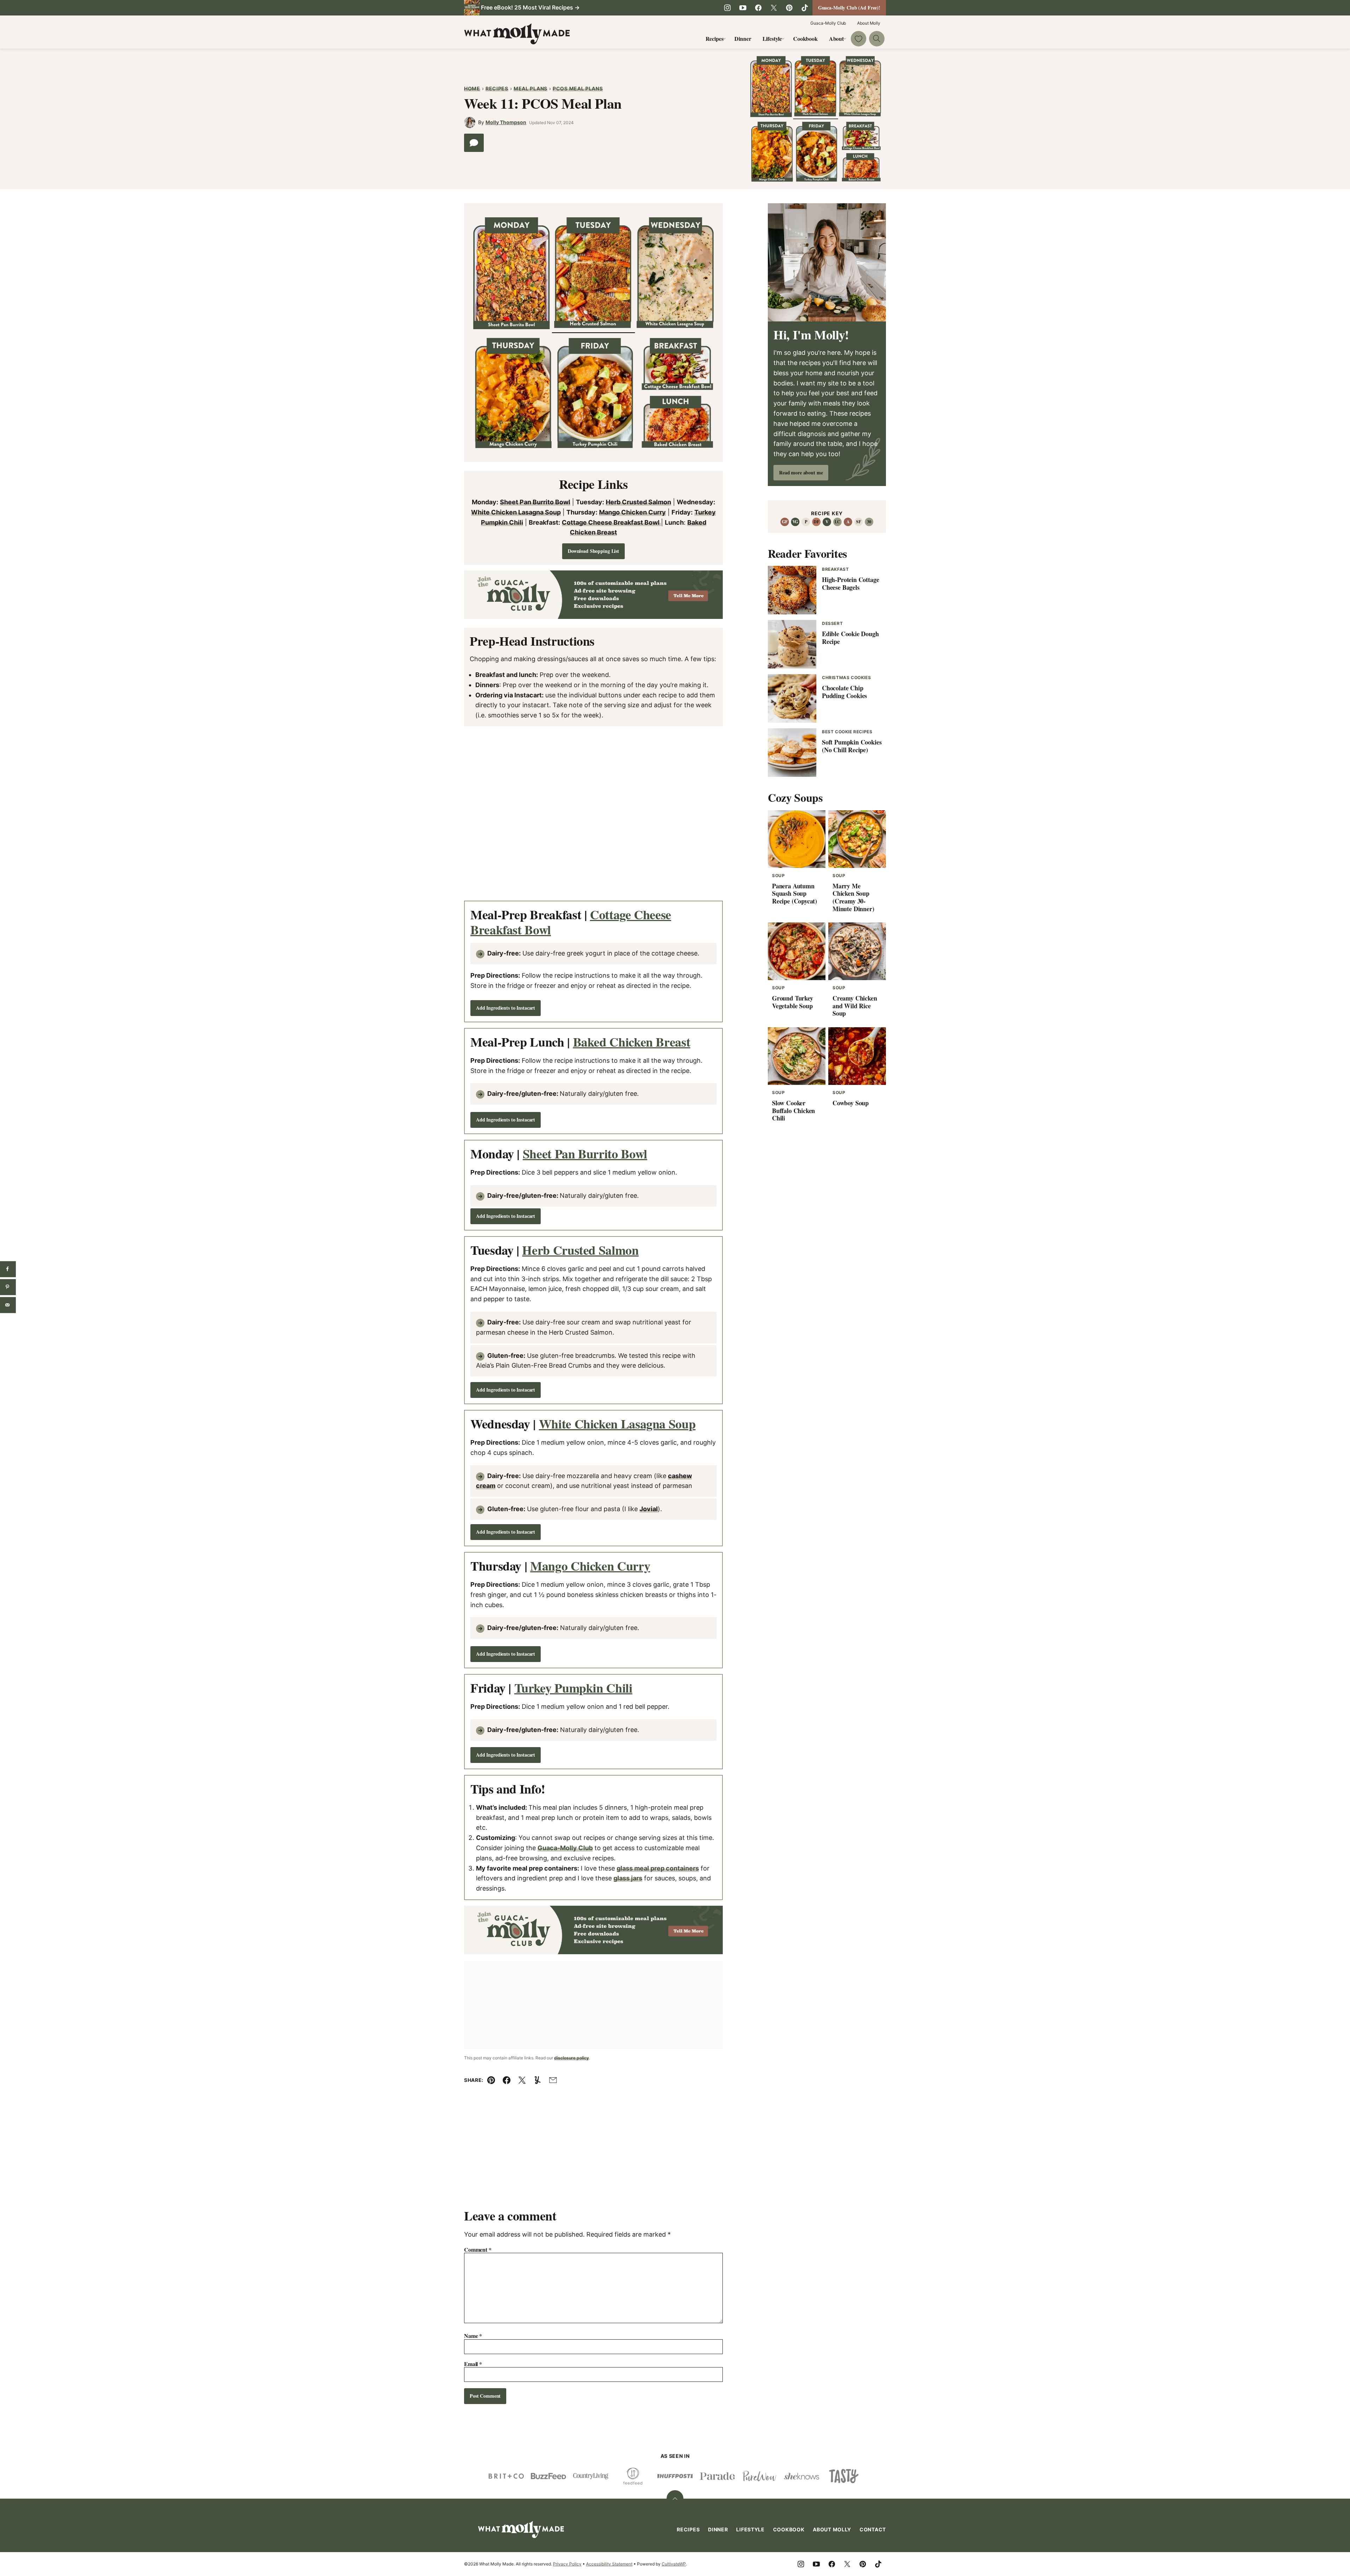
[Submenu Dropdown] (724, 39)
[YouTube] (743, 8)
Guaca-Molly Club (828, 23)
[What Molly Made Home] (517, 34)
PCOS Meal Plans (578, 88)
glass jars (628, 1878)
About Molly (869, 23)
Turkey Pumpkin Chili (573, 1688)
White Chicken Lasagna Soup (516, 512)
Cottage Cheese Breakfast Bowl (611, 522)
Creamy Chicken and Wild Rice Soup (855, 1006)
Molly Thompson (506, 122)
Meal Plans (531, 88)
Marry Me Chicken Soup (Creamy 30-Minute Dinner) (853, 897)
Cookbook (805, 39)
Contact (873, 2529)
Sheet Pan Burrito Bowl (535, 502)
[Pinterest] (789, 8)
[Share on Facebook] (8, 1269)
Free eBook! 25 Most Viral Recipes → (530, 7)
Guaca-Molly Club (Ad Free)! (849, 8)
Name (473, 2336)
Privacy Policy (567, 2564)
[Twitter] (774, 8)
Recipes (715, 39)
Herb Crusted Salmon (638, 502)
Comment (478, 2249)
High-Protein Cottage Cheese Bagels (850, 583)
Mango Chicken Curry (632, 512)
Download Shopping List (593, 551)
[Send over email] (8, 1305)
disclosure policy (571, 2058)
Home (472, 88)
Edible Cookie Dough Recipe (850, 638)
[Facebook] (758, 8)
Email (473, 2364)
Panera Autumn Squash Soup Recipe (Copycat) (795, 893)
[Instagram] (727, 8)
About (836, 39)
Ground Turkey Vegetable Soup (793, 1002)
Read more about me (801, 472)
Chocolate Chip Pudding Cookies (844, 692)
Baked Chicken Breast (632, 1042)
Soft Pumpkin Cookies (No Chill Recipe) (852, 746)
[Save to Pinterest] (8, 1287)
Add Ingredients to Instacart (506, 1008)
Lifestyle (772, 39)
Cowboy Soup (851, 1103)
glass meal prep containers (658, 1868)
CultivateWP (674, 2564)
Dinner (743, 39)
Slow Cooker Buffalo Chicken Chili (793, 1110)
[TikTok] (805, 8)
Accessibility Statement (609, 2564)
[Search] (877, 39)
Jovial (649, 1509)
